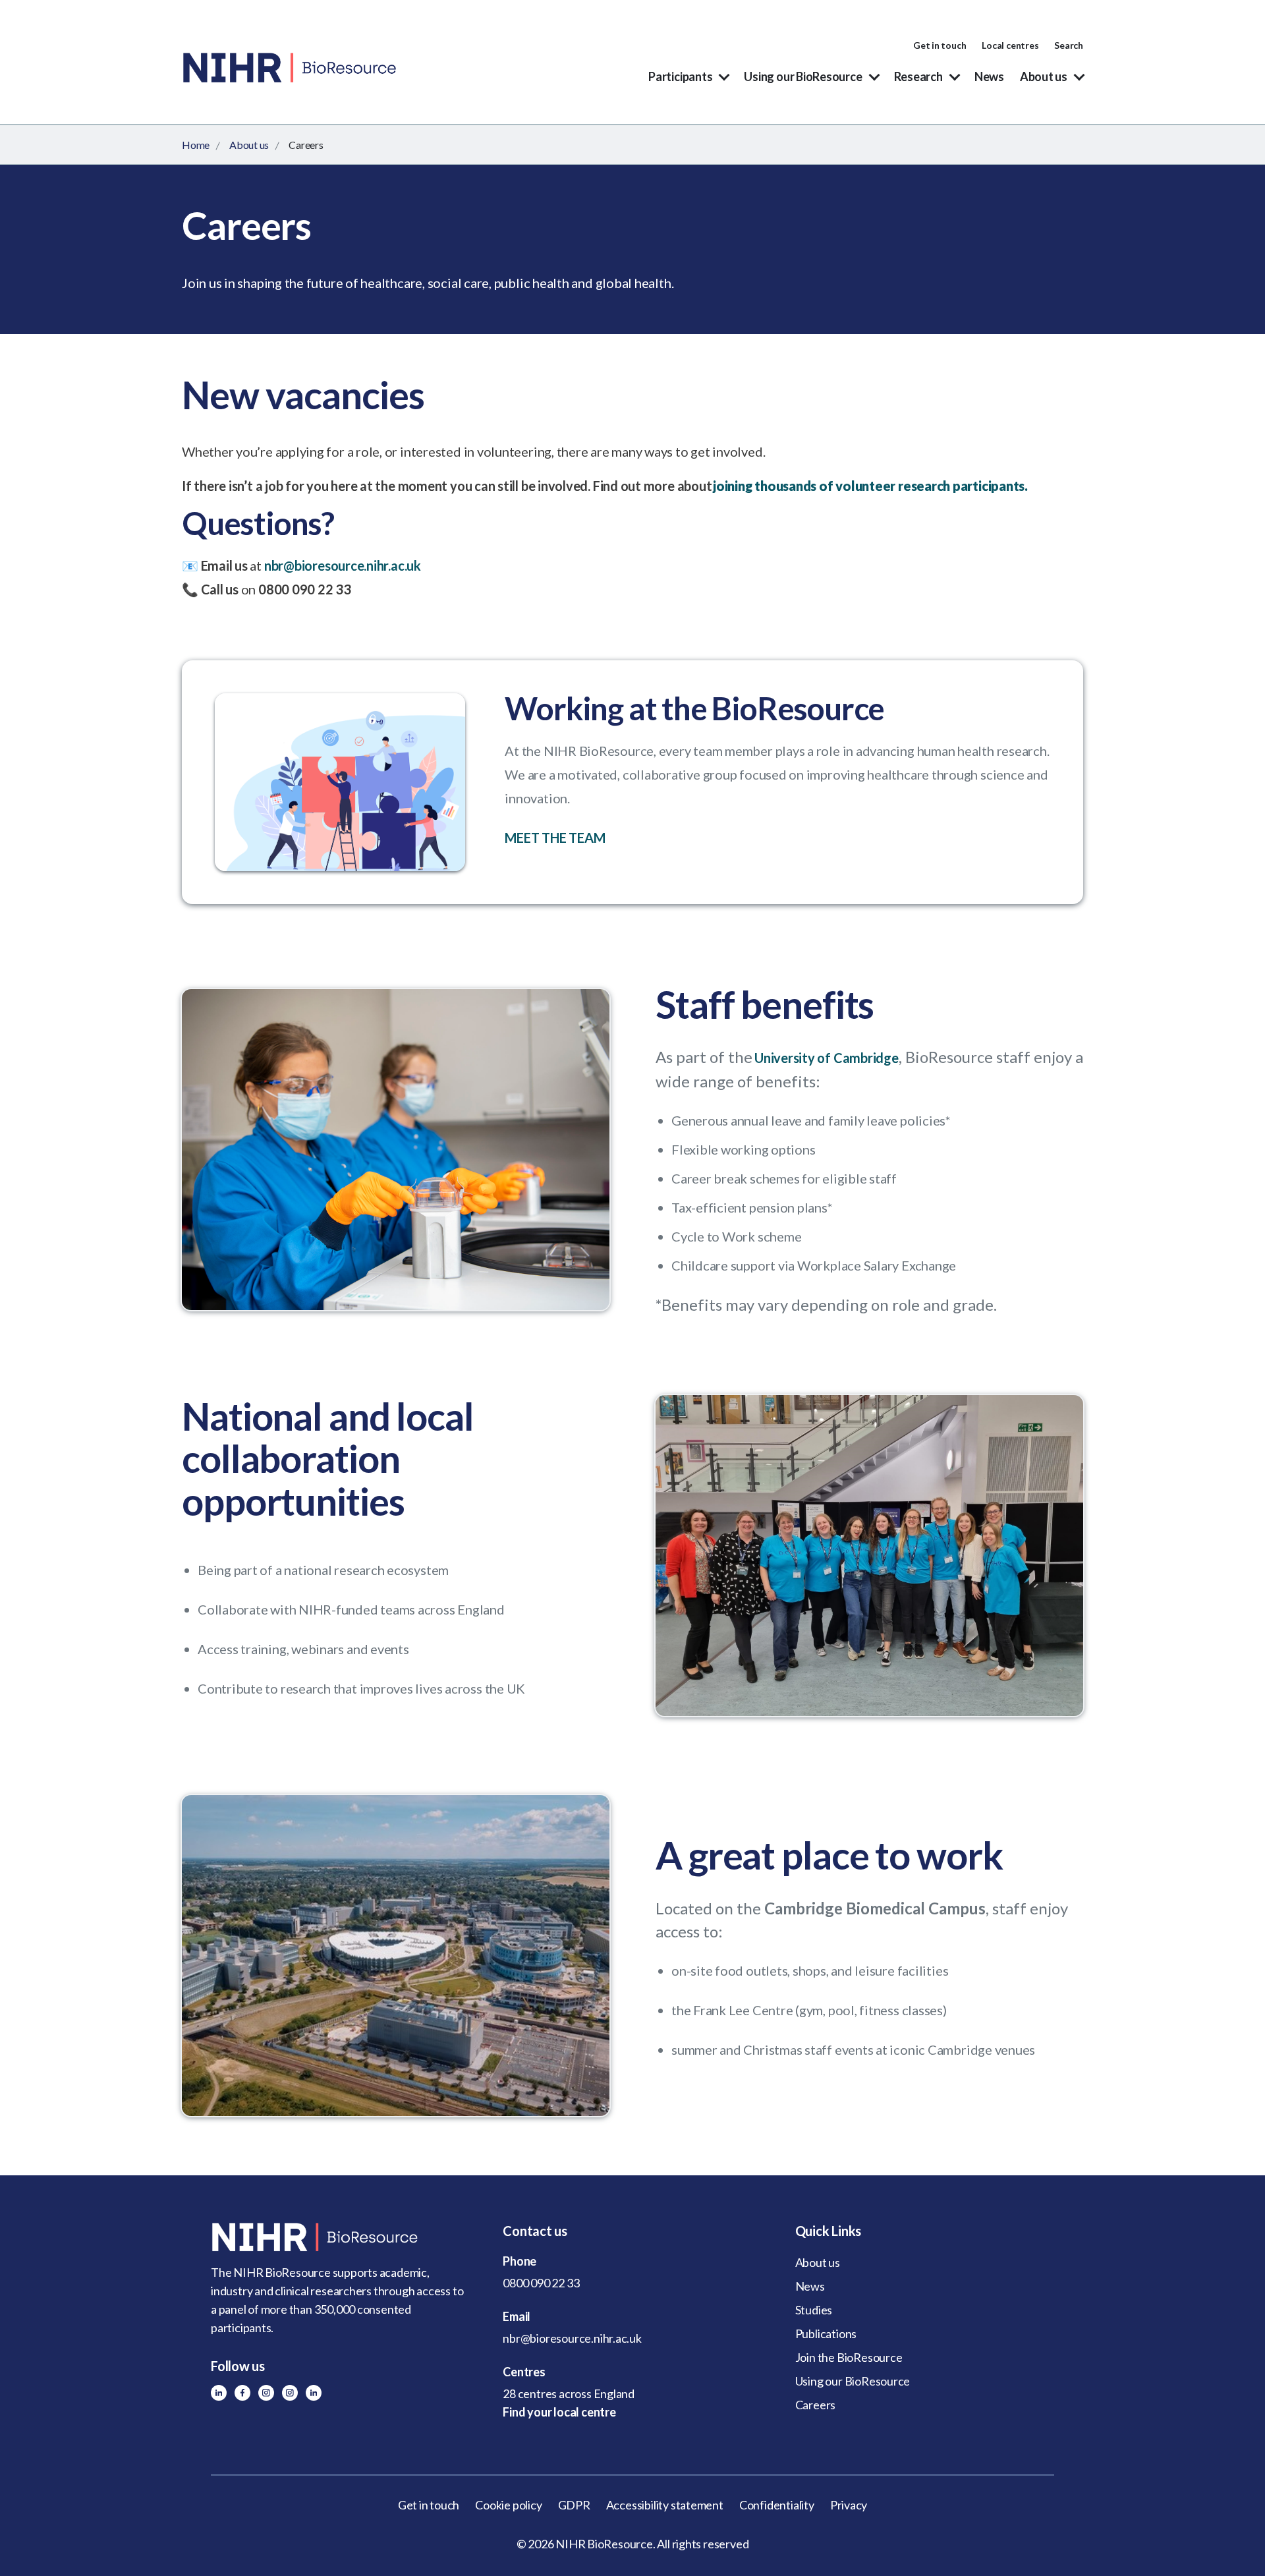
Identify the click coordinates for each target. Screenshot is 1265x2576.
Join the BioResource (849, 2357)
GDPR (574, 2505)
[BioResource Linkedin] (219, 2393)
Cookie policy (508, 2505)
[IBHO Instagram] (290, 2393)
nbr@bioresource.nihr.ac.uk (343, 565)
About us (1044, 76)
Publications (826, 2333)
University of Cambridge (827, 1058)
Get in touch (940, 45)
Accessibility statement (665, 2505)
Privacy (849, 2505)
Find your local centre (559, 2412)
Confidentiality (777, 2505)
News (989, 76)
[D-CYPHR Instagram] (266, 2393)
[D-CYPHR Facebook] (242, 2393)
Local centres (1010, 45)
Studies (814, 2310)
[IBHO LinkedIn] (314, 2393)
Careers (816, 2405)
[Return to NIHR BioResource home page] (340, 2237)
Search (1069, 45)
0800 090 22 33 (541, 2283)
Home (196, 145)
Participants (680, 76)
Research (918, 76)
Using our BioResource (803, 76)
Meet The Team (555, 838)
